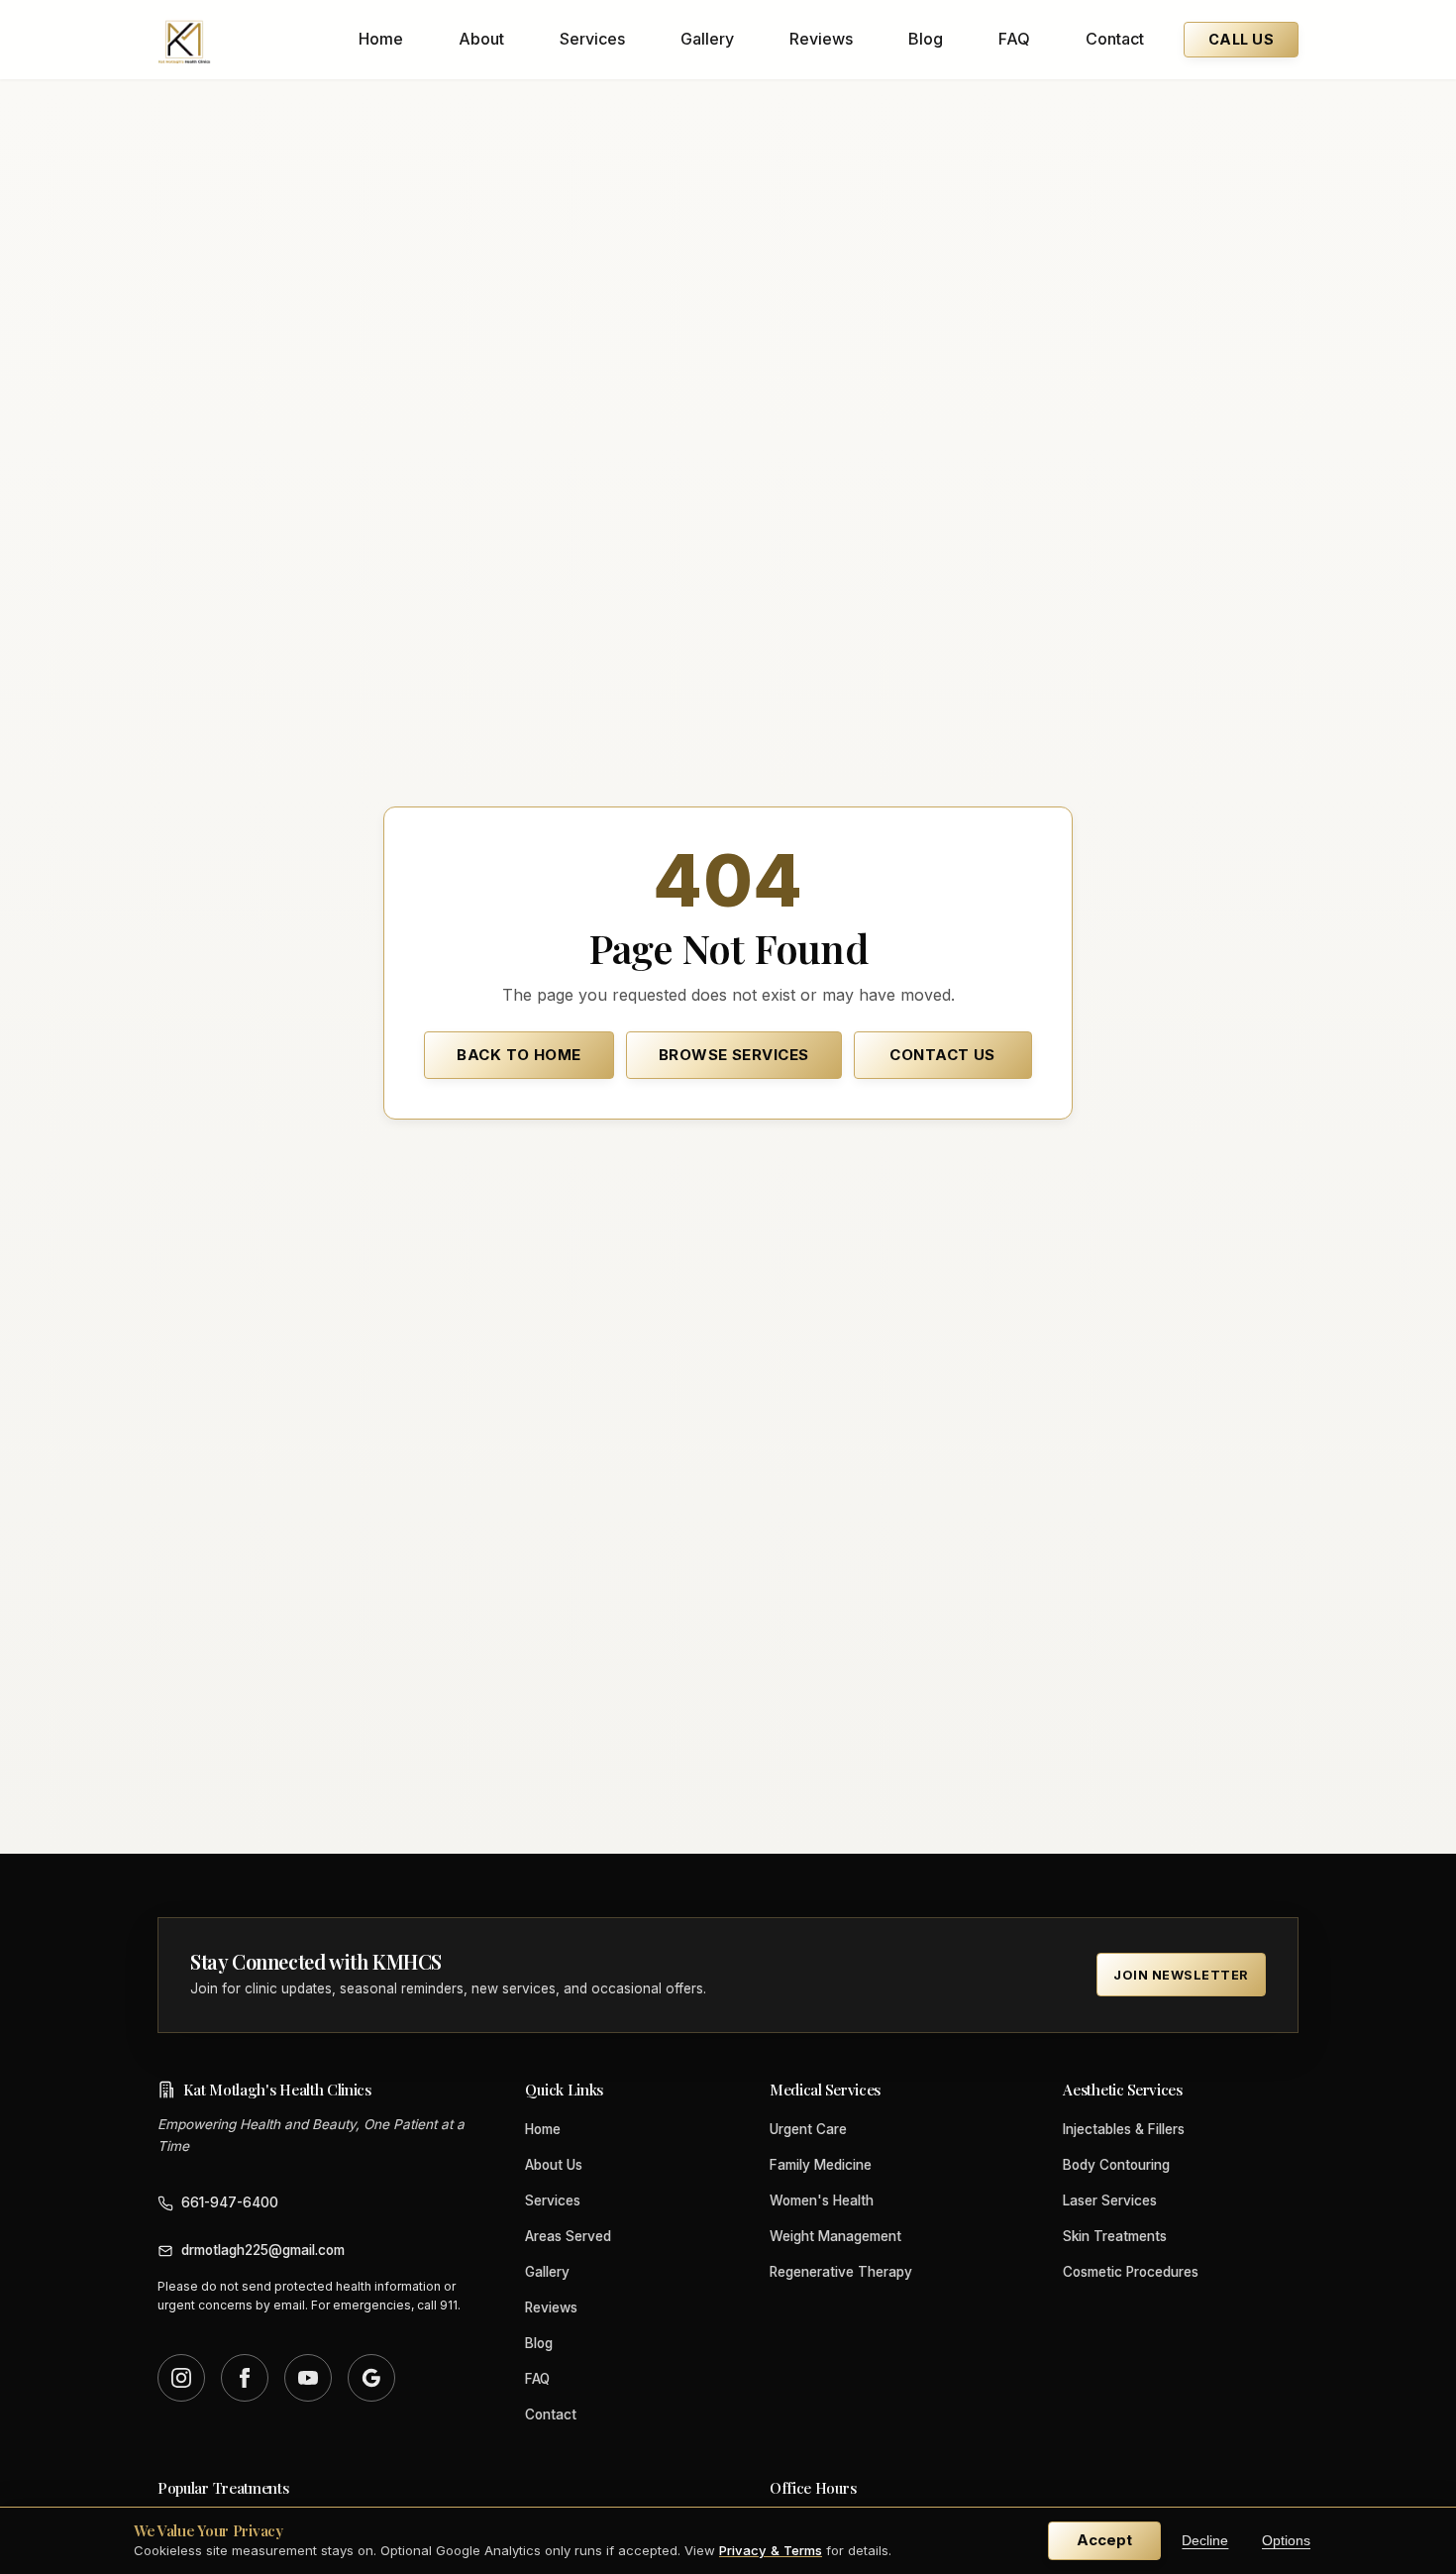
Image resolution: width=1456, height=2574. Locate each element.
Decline (1205, 2541)
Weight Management (835, 2236)
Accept (1104, 2540)
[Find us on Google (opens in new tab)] (371, 2378)
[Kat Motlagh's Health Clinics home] (184, 40)
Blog (926, 39)
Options (1286, 2541)
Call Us (1241, 39)
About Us (554, 2165)
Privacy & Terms (771, 2550)
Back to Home (519, 1055)
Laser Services (1110, 2200)
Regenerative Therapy (841, 2272)
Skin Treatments (1115, 2236)
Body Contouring (1116, 2165)
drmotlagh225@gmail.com (263, 2250)
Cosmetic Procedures (1131, 2272)
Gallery (707, 39)
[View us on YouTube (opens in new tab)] (308, 2378)
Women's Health (822, 2200)
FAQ (1014, 39)
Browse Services (734, 1055)
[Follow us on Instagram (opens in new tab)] (181, 2378)
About (481, 39)
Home (381, 39)
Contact (1115, 39)
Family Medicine (821, 2165)
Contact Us (942, 1055)
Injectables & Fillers (1124, 2129)
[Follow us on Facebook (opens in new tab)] (245, 2378)
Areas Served (568, 2236)
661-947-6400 (230, 2202)
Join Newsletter (1181, 1975)
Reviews (821, 39)
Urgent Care (808, 2129)
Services (592, 39)
